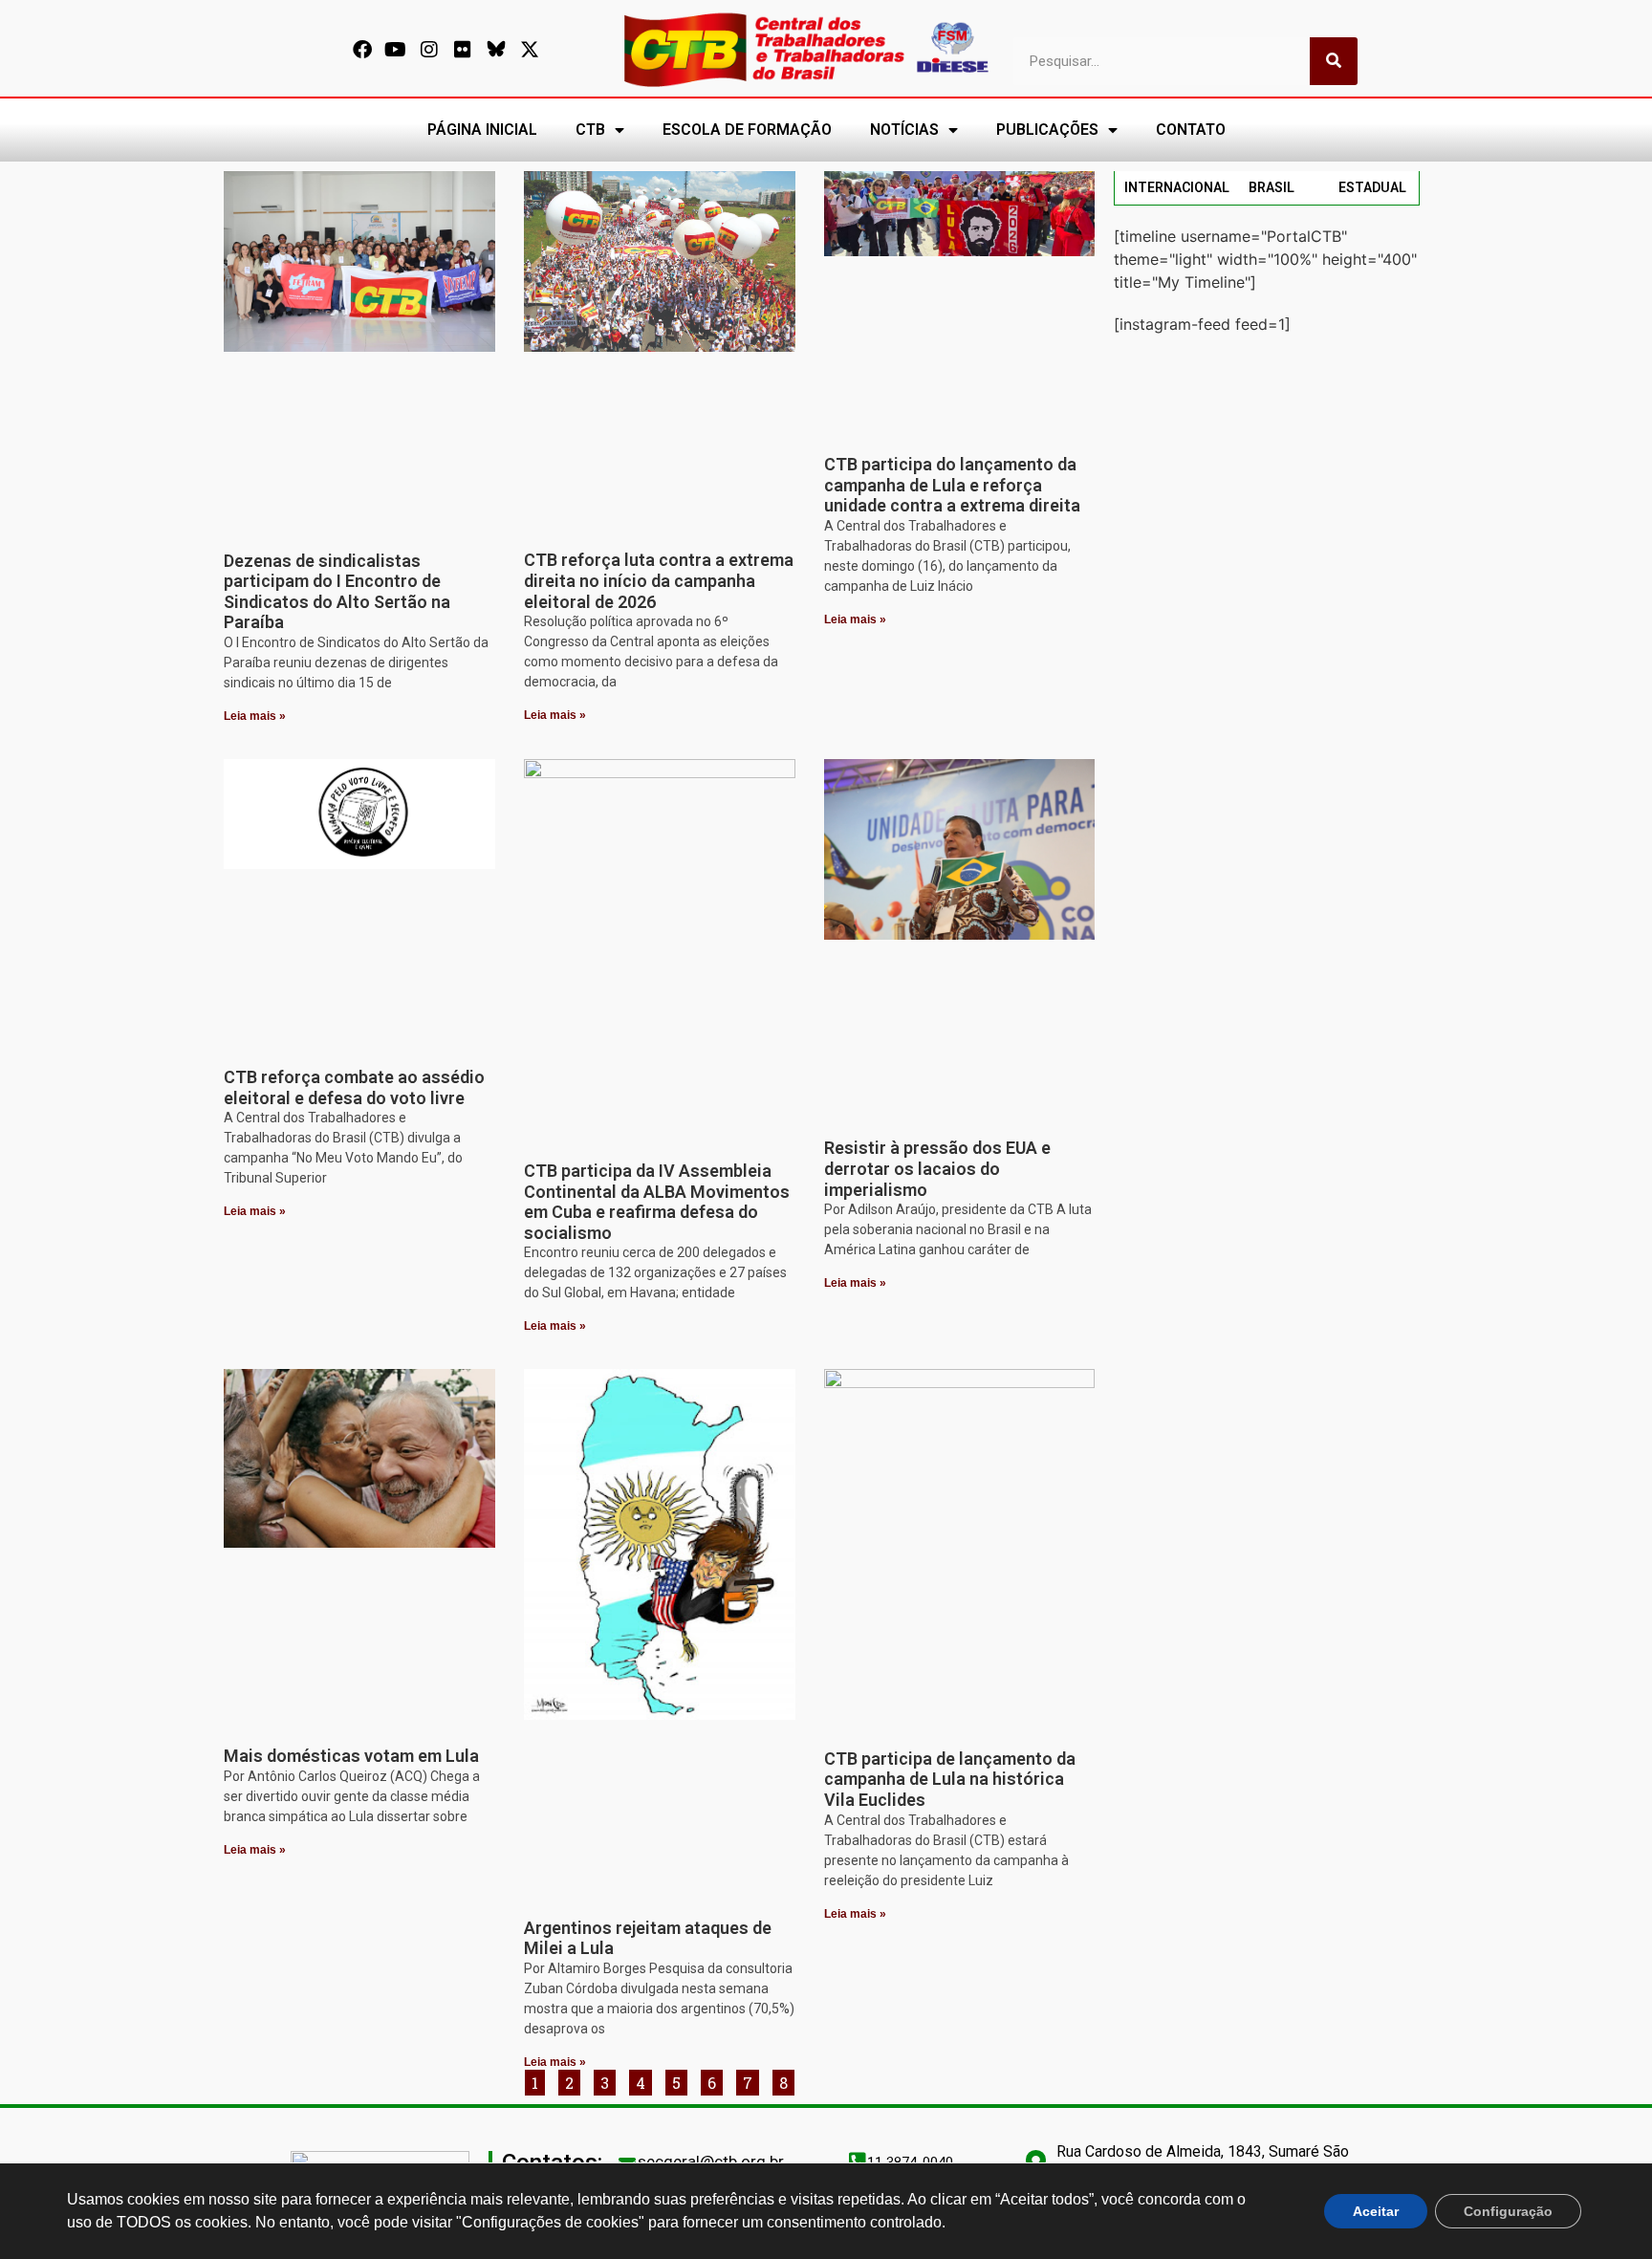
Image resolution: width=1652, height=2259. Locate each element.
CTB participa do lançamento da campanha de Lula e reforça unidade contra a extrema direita (952, 485)
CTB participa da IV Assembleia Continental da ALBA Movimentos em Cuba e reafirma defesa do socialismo (657, 1202)
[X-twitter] (530, 50)
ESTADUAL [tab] (1372, 187)
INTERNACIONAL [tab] (1177, 187)
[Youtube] (396, 50)
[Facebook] (362, 50)
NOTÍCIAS (904, 130)
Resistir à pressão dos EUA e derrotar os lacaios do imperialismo (937, 1168)
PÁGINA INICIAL (482, 130)
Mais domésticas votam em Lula (351, 1756)
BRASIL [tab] (1272, 187)
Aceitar (1376, 2211)
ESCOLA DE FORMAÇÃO (747, 130)
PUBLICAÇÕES (1047, 130)
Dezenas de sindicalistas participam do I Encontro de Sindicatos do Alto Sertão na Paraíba (337, 592)
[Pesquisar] (1334, 61)
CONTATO (1191, 130)
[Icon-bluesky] (496, 50)
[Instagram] (429, 50)
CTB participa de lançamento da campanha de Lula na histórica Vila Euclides (950, 1779)
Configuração (1508, 2211)
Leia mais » (255, 716)
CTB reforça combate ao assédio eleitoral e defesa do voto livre (354, 1087)
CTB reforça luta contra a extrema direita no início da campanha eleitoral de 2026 (659, 580)
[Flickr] (463, 50)
